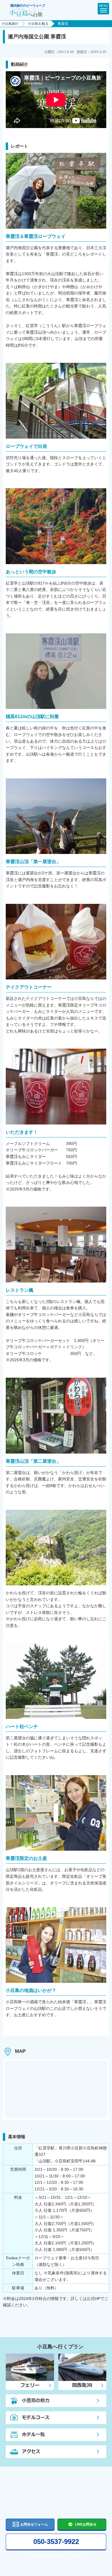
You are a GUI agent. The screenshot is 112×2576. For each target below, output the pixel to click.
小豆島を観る (38, 24)
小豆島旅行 (10, 24)
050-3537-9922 (56, 2542)
